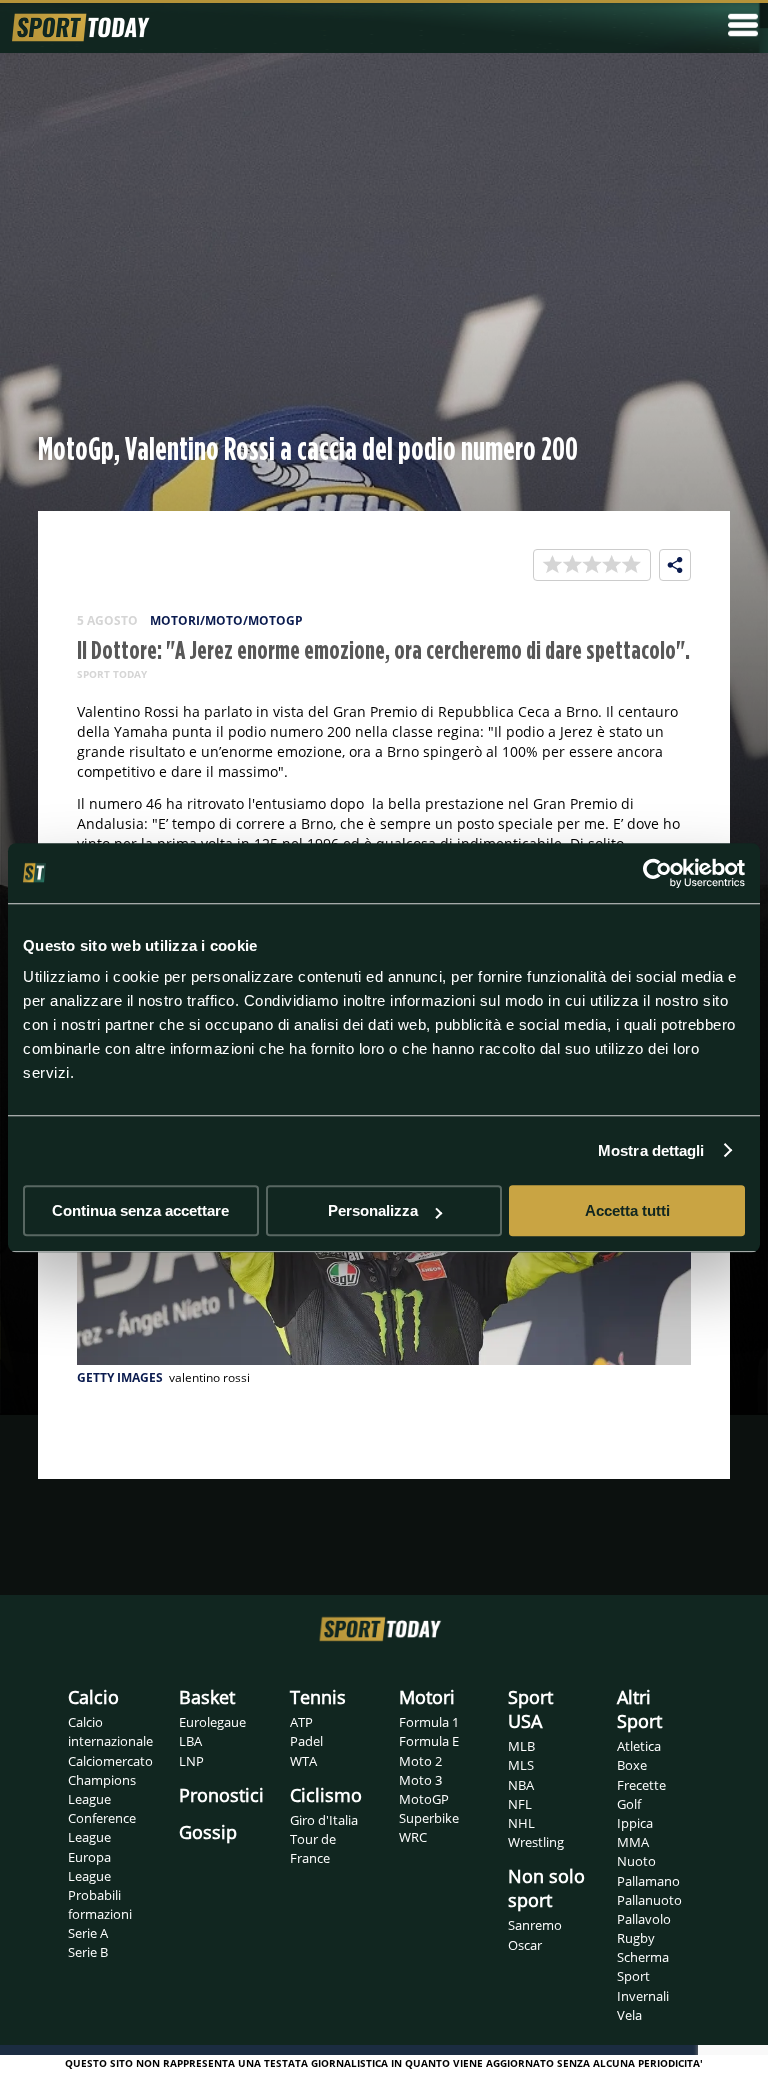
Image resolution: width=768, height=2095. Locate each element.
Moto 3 (420, 1780)
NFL (520, 1804)
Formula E (429, 1741)
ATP (301, 1722)
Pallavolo (644, 1919)
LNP (191, 1761)
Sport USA (530, 1709)
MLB (521, 1746)
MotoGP (424, 1799)
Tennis (318, 1697)
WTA (303, 1761)
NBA (521, 1785)
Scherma (643, 1957)
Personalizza (373, 1210)
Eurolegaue (212, 1722)
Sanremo (535, 1925)
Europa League (89, 1866)
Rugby (636, 1938)
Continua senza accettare (140, 1210)
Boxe (632, 1765)
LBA (190, 1741)
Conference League (102, 1827)
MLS (521, 1765)
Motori (427, 1697)
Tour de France (313, 1848)
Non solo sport (546, 1888)
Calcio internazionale (110, 1731)
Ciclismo (326, 1795)
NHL (521, 1823)
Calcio (93, 1697)
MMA (633, 1842)
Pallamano (648, 1881)
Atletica (639, 1746)
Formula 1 (429, 1722)
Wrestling (536, 1842)
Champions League (102, 1789)
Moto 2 (420, 1761)
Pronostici (221, 1795)
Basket (207, 1697)
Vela (629, 2015)
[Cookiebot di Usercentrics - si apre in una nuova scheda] (657, 873)
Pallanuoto (649, 1900)
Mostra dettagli (651, 1150)
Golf (629, 1804)
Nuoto (636, 1861)
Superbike (429, 1818)
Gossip (208, 1832)
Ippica (635, 1823)
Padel (306, 1741)
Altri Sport (639, 1709)
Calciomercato (110, 1761)
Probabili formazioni (100, 1904)
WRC (413, 1837)
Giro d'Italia (324, 1820)
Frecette (641, 1785)
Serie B (88, 1952)
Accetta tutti (627, 1210)
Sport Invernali (643, 1985)
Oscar (525, 1945)
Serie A (88, 1933)
